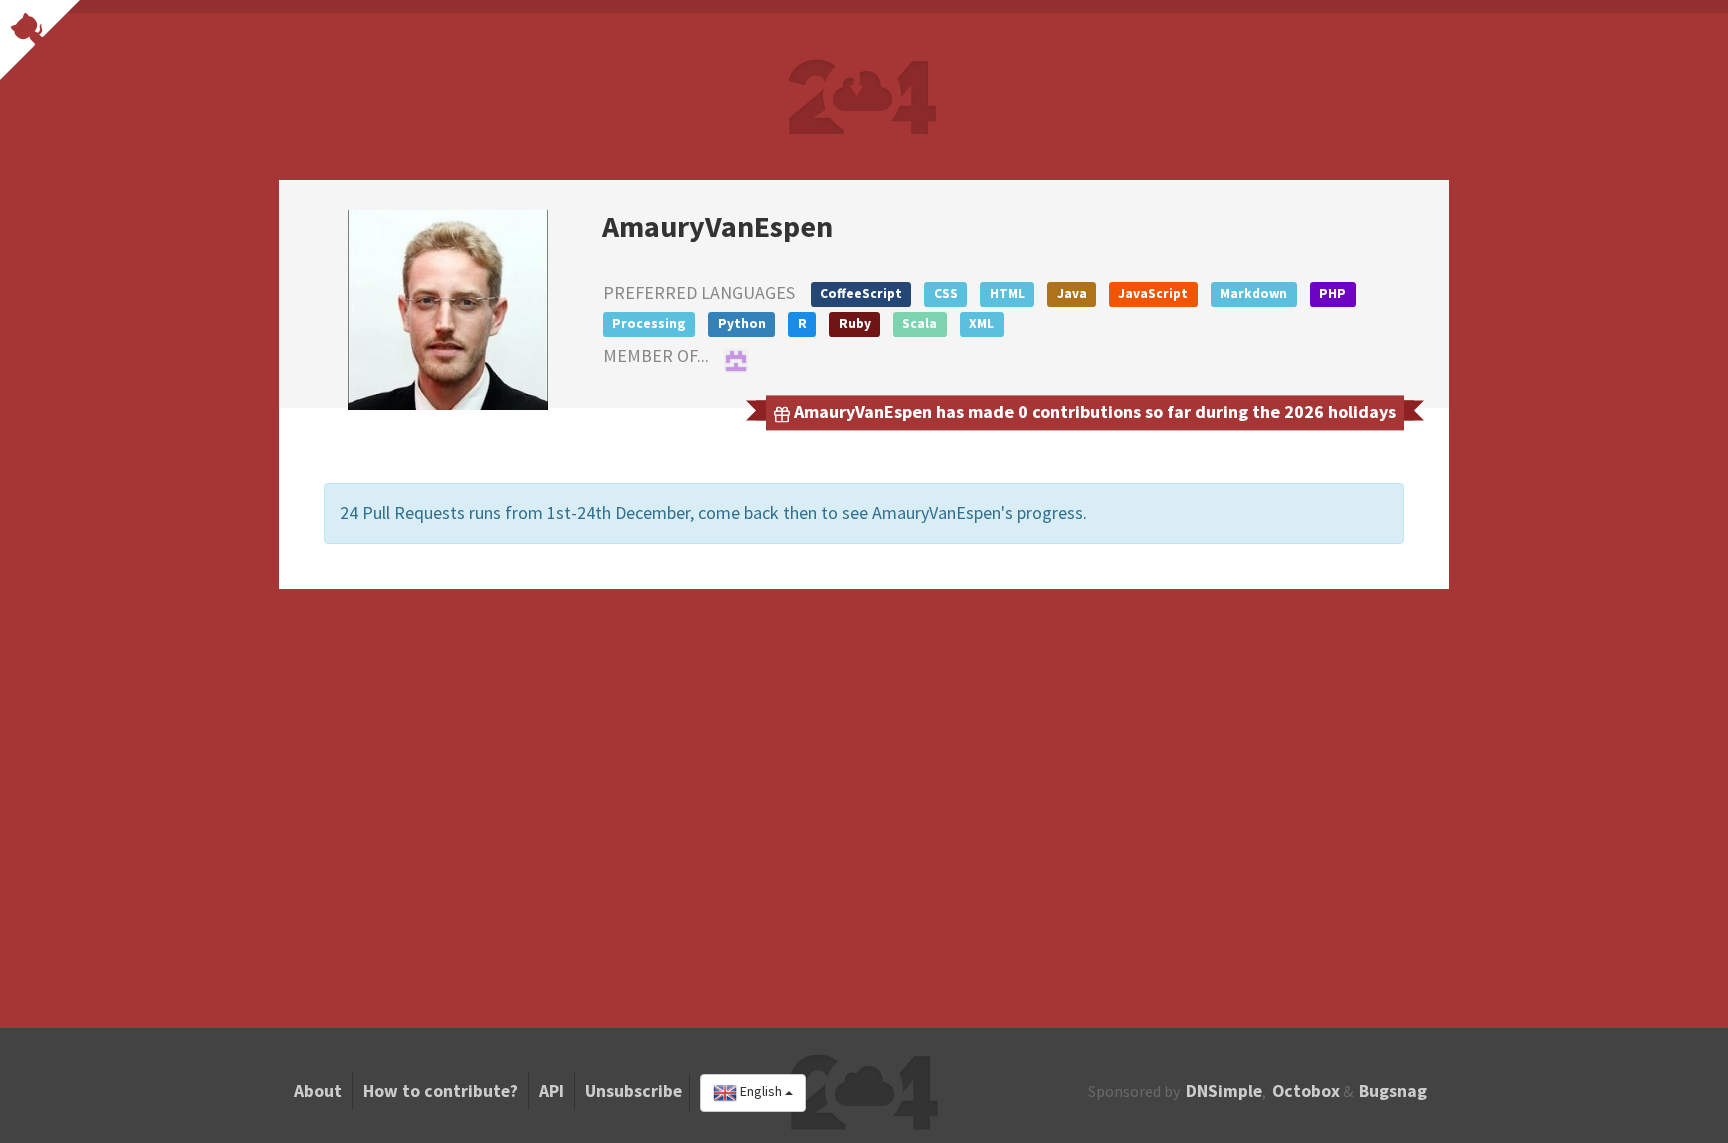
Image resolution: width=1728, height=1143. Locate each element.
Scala (919, 323)
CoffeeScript (861, 293)
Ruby (855, 323)
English (761, 1092)
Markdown (1253, 293)
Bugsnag (1393, 1091)
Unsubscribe (633, 1091)
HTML (1007, 293)
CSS (946, 293)
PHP (1332, 293)
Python (742, 323)
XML (981, 323)
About (318, 1091)
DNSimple (1224, 1091)
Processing (649, 323)
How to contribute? (440, 1091)
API (551, 1091)
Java (1072, 293)
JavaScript (1153, 293)
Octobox (1306, 1091)
